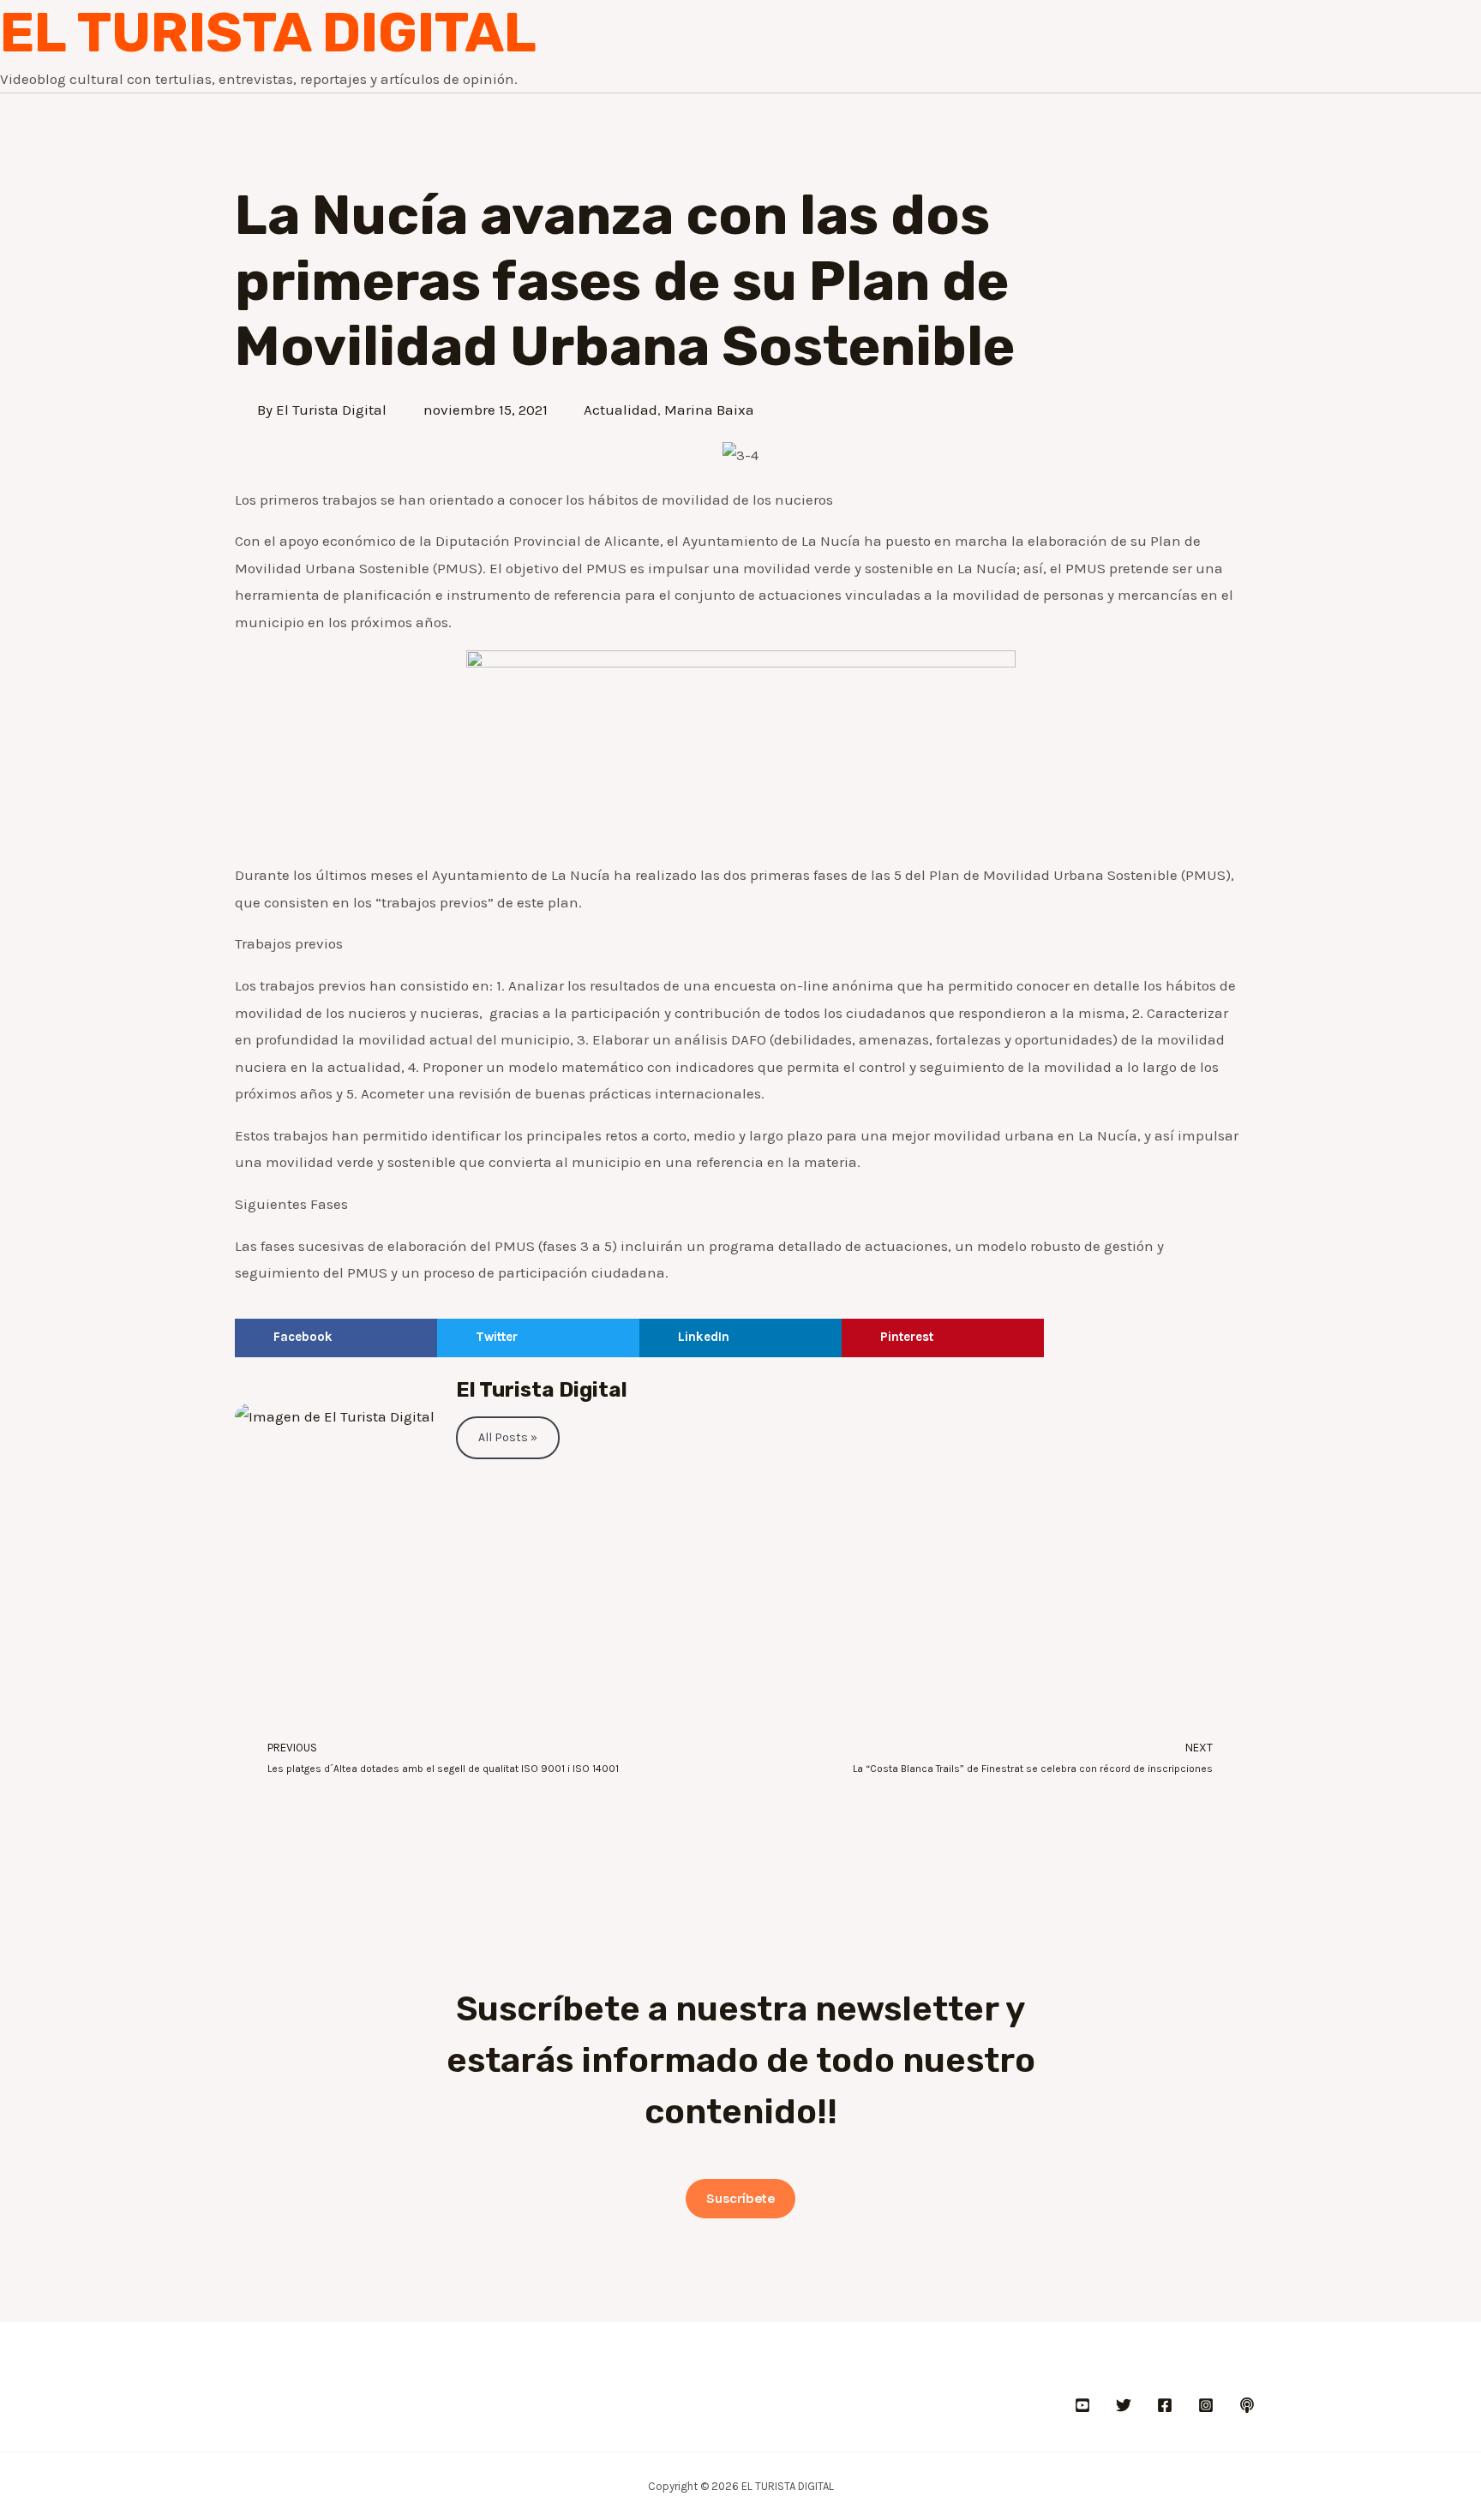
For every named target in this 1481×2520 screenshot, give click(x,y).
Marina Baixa (709, 410)
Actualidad (621, 410)
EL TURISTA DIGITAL (268, 33)
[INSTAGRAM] (1206, 2405)
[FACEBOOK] (1165, 2405)
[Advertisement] (740, 1596)
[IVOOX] (1247, 2405)
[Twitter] (1124, 2405)
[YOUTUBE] (1082, 2405)
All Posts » (508, 1437)
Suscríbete (740, 2199)
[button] (336, 1338)
